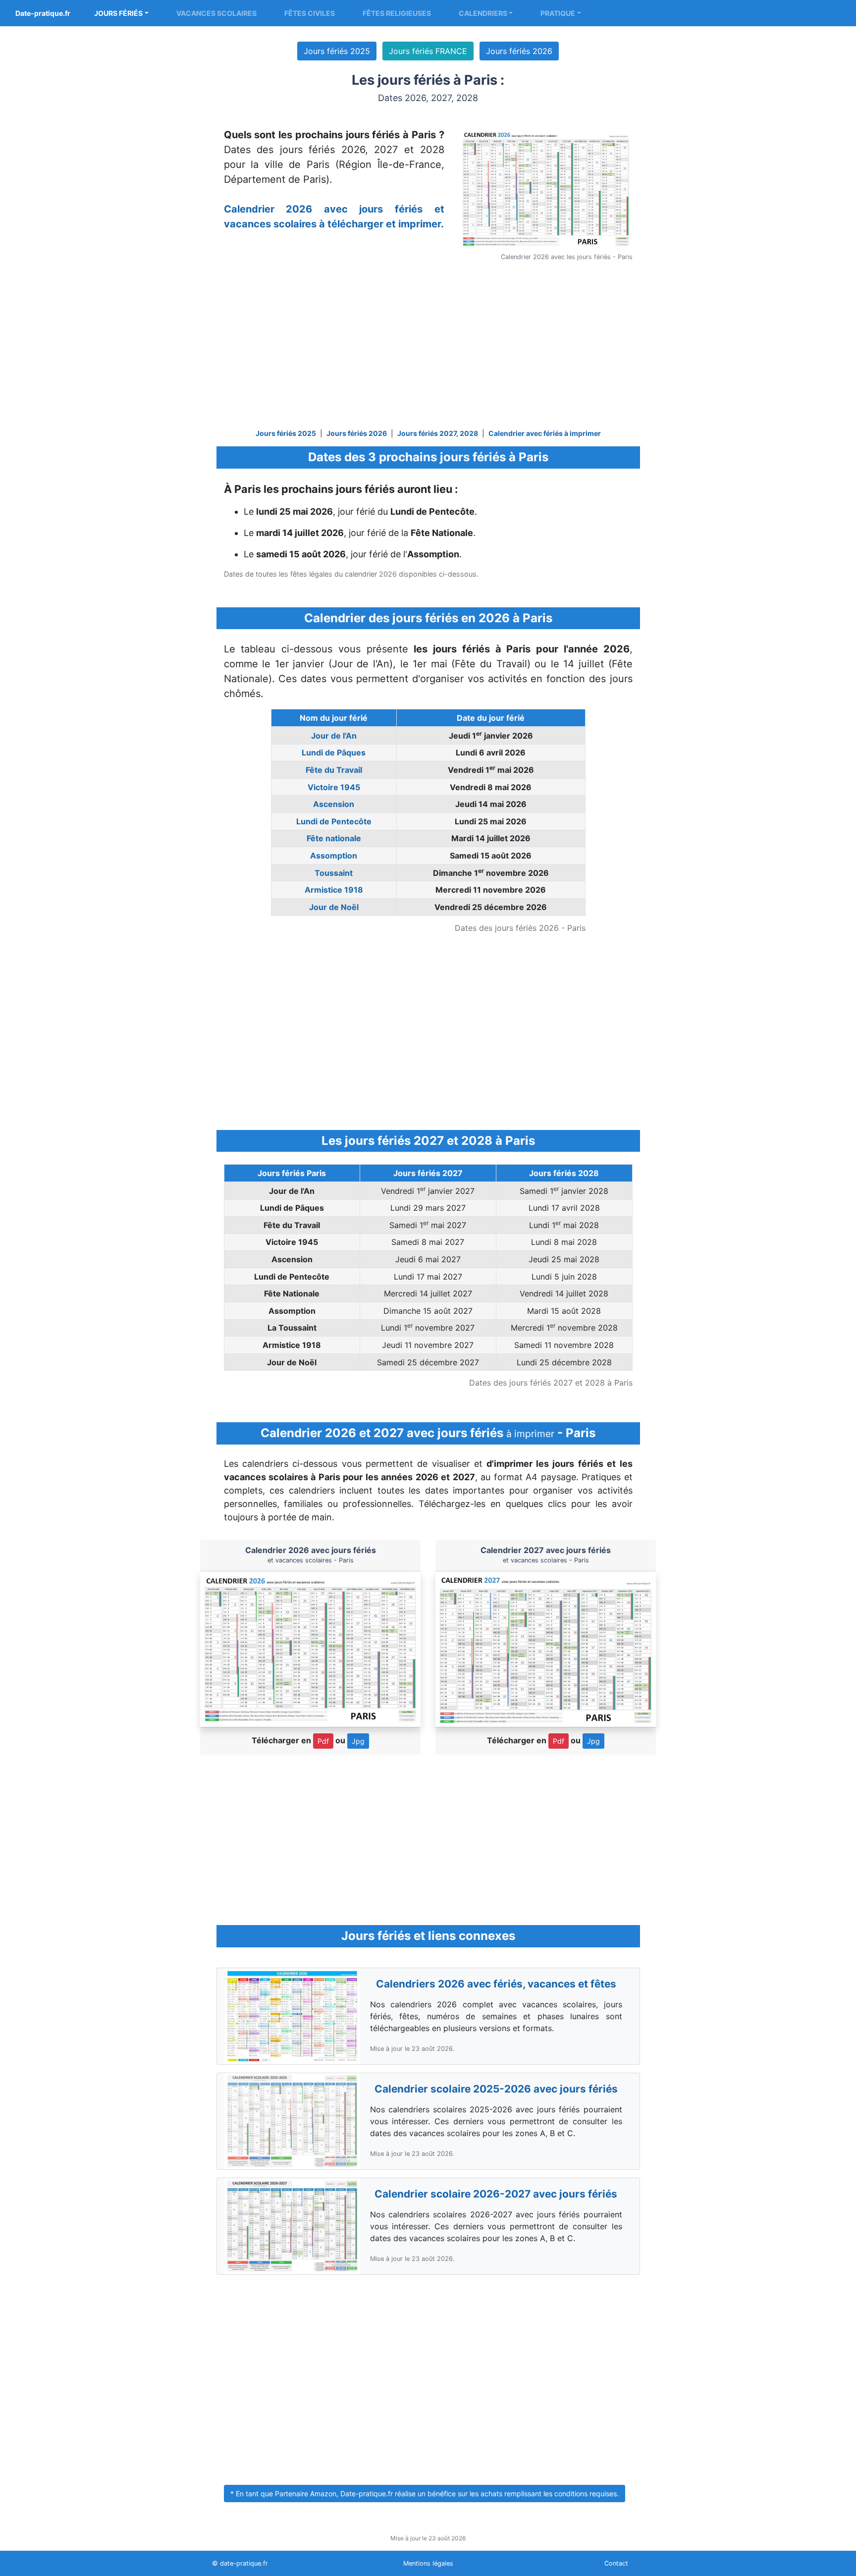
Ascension (334, 804)
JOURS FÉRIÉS (118, 13)
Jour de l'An (334, 736)
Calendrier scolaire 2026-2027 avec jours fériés (496, 2194)
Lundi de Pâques (334, 752)
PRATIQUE (558, 13)
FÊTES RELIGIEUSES (397, 13)
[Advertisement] (428, 347)
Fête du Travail (334, 770)
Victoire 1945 (334, 787)
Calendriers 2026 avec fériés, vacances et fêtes (496, 1984)
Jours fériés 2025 (337, 51)
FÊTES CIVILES (310, 13)
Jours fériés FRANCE (428, 51)
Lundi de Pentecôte (334, 821)
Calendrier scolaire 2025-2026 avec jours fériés (496, 2089)
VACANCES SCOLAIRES (216, 13)
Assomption (334, 856)
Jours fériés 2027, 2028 (438, 433)
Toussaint (334, 873)
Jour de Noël (334, 907)
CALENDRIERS (483, 13)
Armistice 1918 (334, 890)
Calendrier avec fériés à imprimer (545, 433)
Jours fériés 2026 (519, 51)
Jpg (358, 1741)
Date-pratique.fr (43, 13)
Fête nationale (334, 838)
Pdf (323, 1741)
